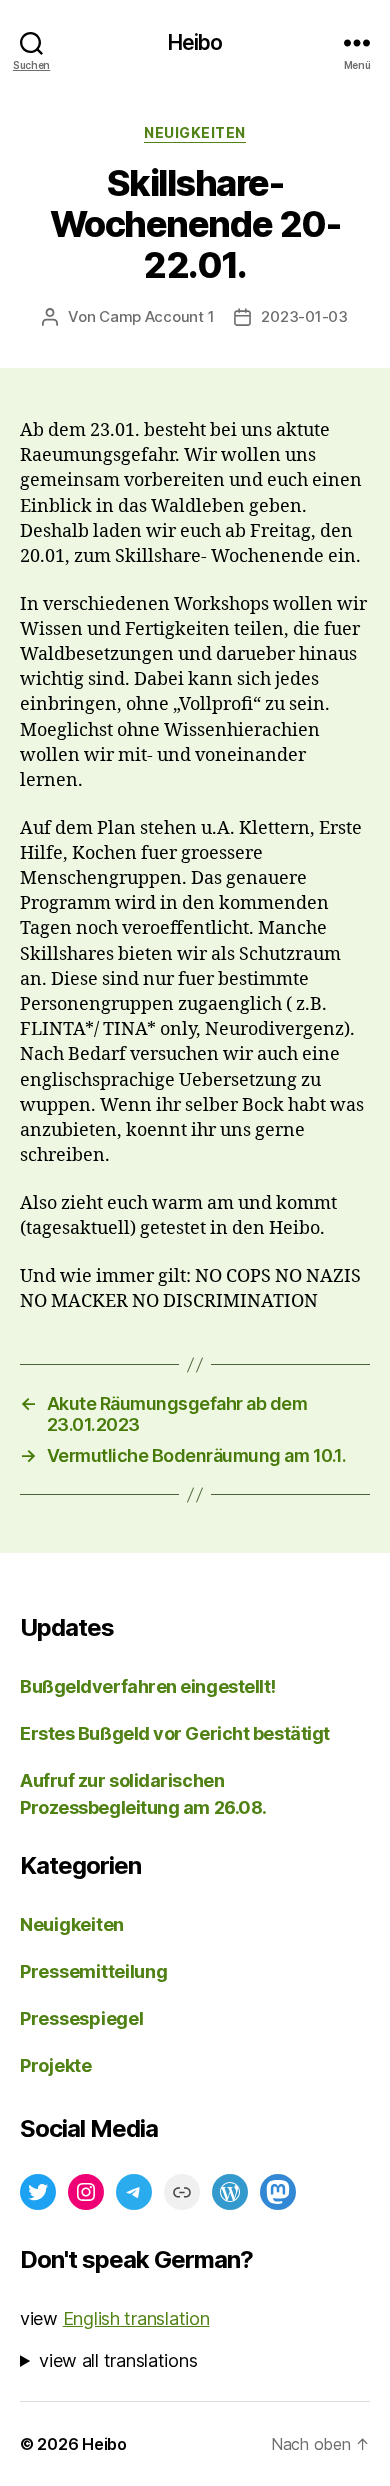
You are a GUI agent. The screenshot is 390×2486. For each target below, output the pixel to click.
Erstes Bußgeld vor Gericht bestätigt (175, 1733)
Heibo (195, 42)
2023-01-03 (304, 316)
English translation (136, 2318)
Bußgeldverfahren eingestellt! (148, 1686)
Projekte (56, 2065)
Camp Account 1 (156, 316)
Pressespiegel (82, 2018)
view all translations (118, 2360)
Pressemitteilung (94, 1971)
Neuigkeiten (195, 132)
